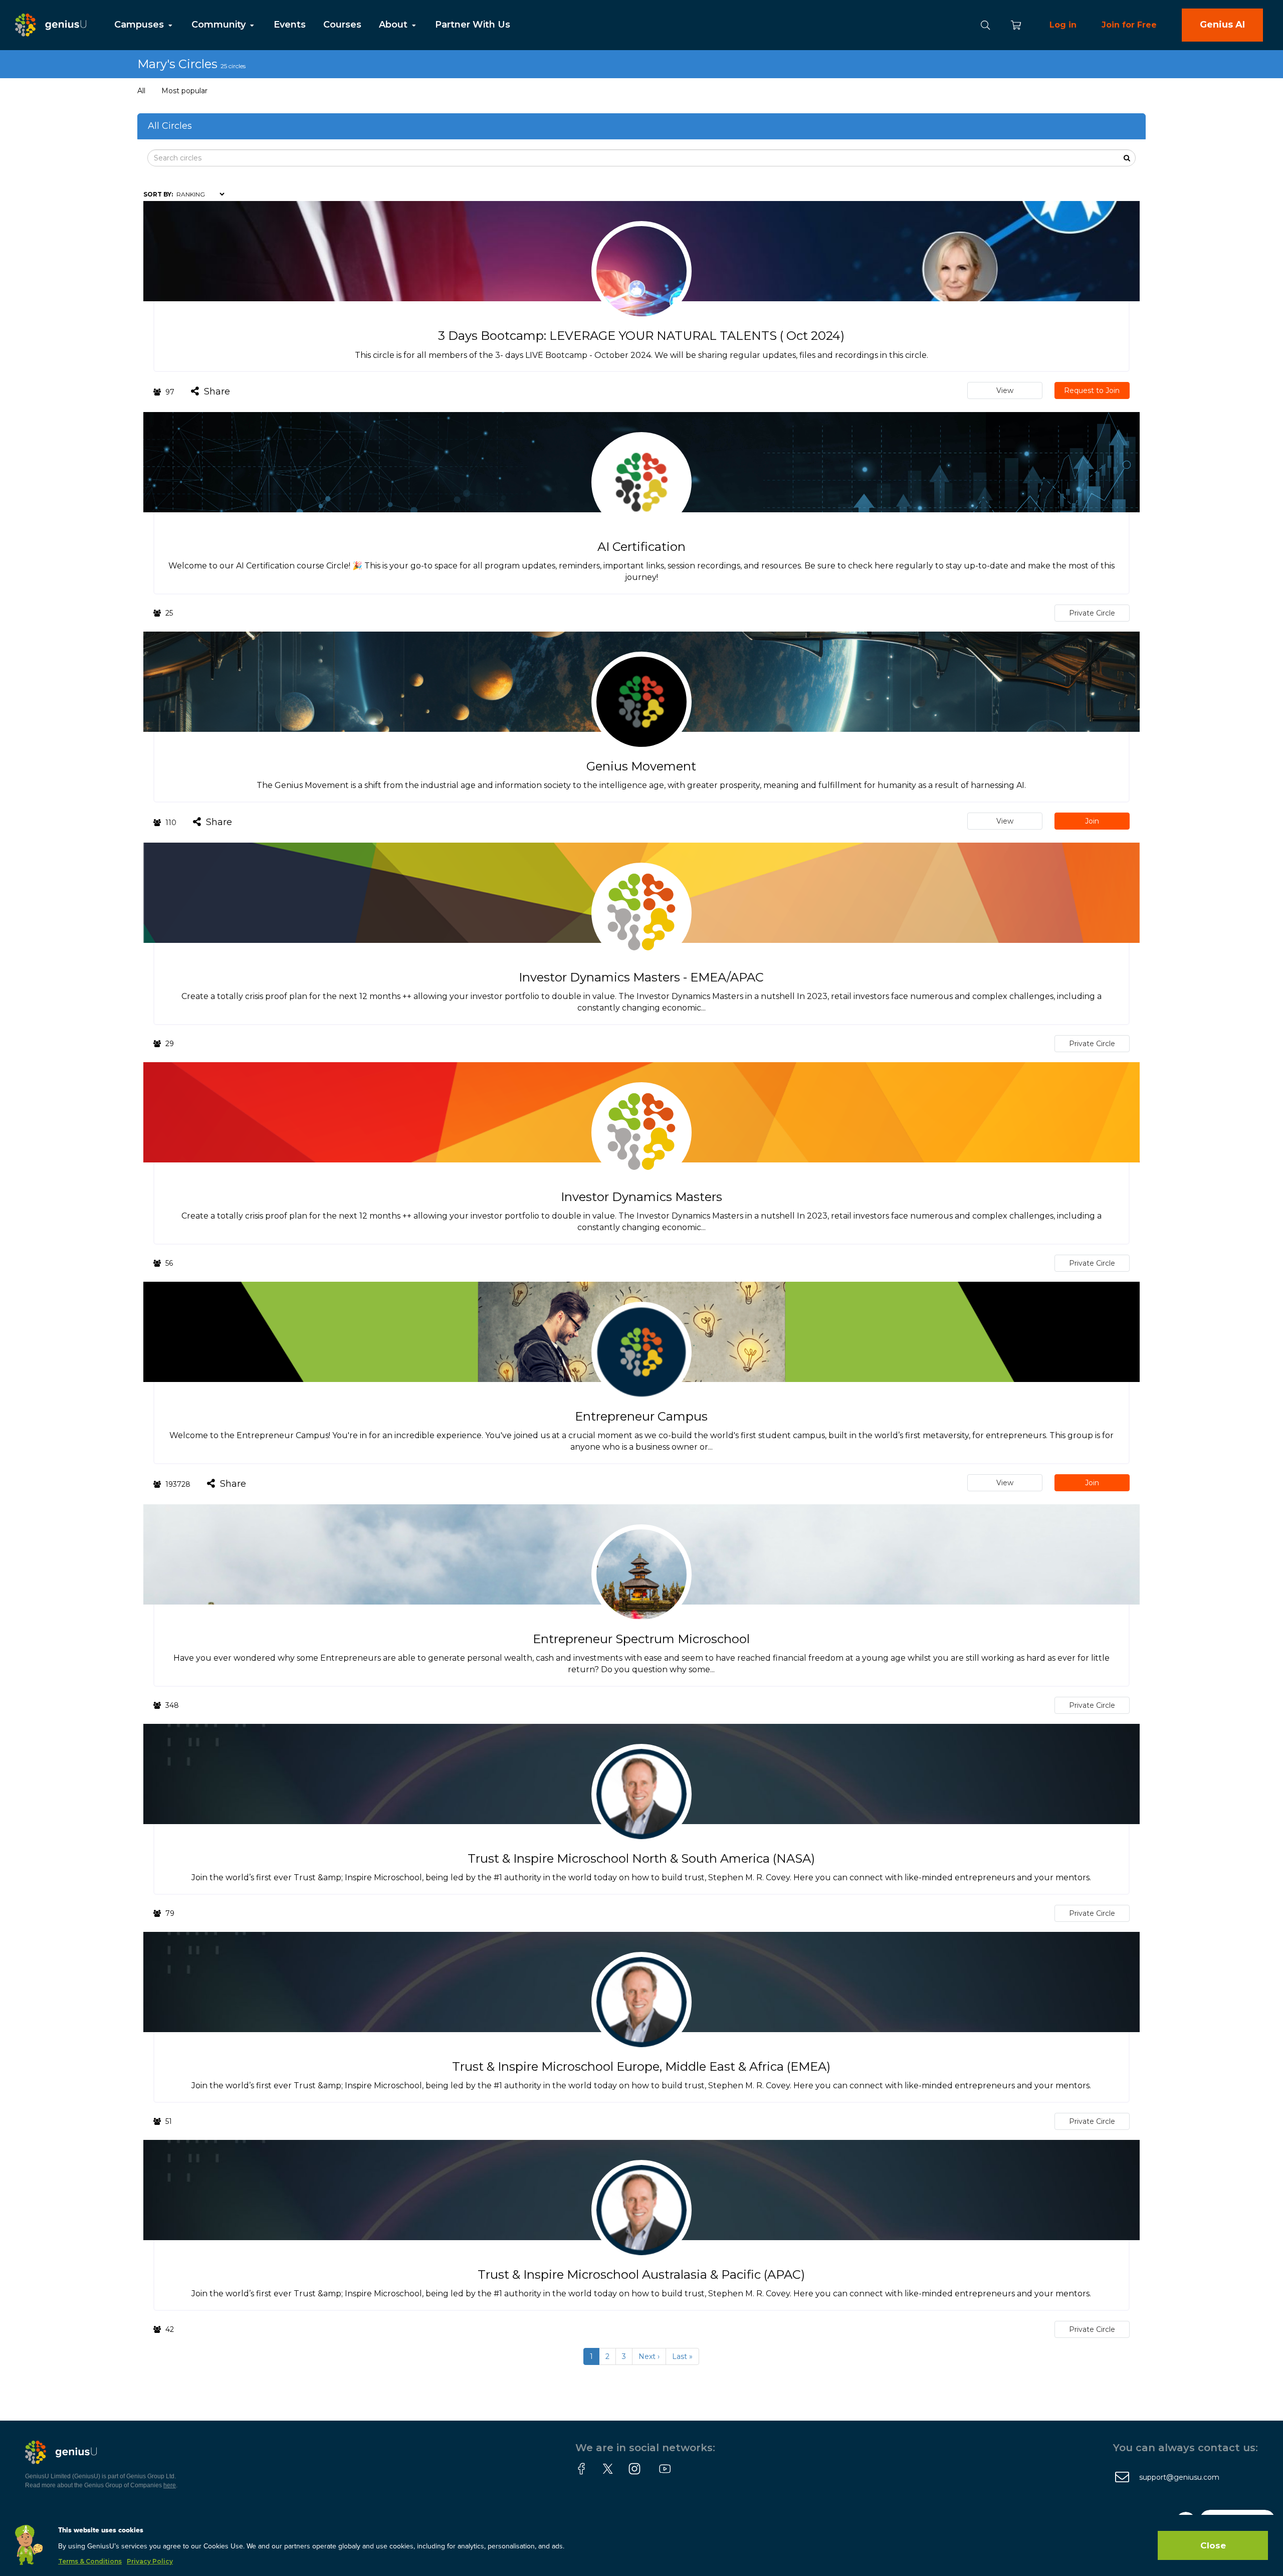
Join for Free (1129, 25)
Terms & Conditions (90, 2561)
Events (290, 25)
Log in (1063, 25)
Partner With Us (473, 25)
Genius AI (1222, 25)
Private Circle (1092, 613)
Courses (342, 25)
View (1005, 390)
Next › (649, 2356)
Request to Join (1092, 390)
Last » (682, 2356)
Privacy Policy (150, 2561)
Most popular (184, 91)
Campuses (140, 25)
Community (220, 25)
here (170, 2485)
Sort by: (158, 194)
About (394, 25)
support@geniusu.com (1179, 2477)
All (141, 91)
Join (1092, 821)
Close (1213, 2545)
